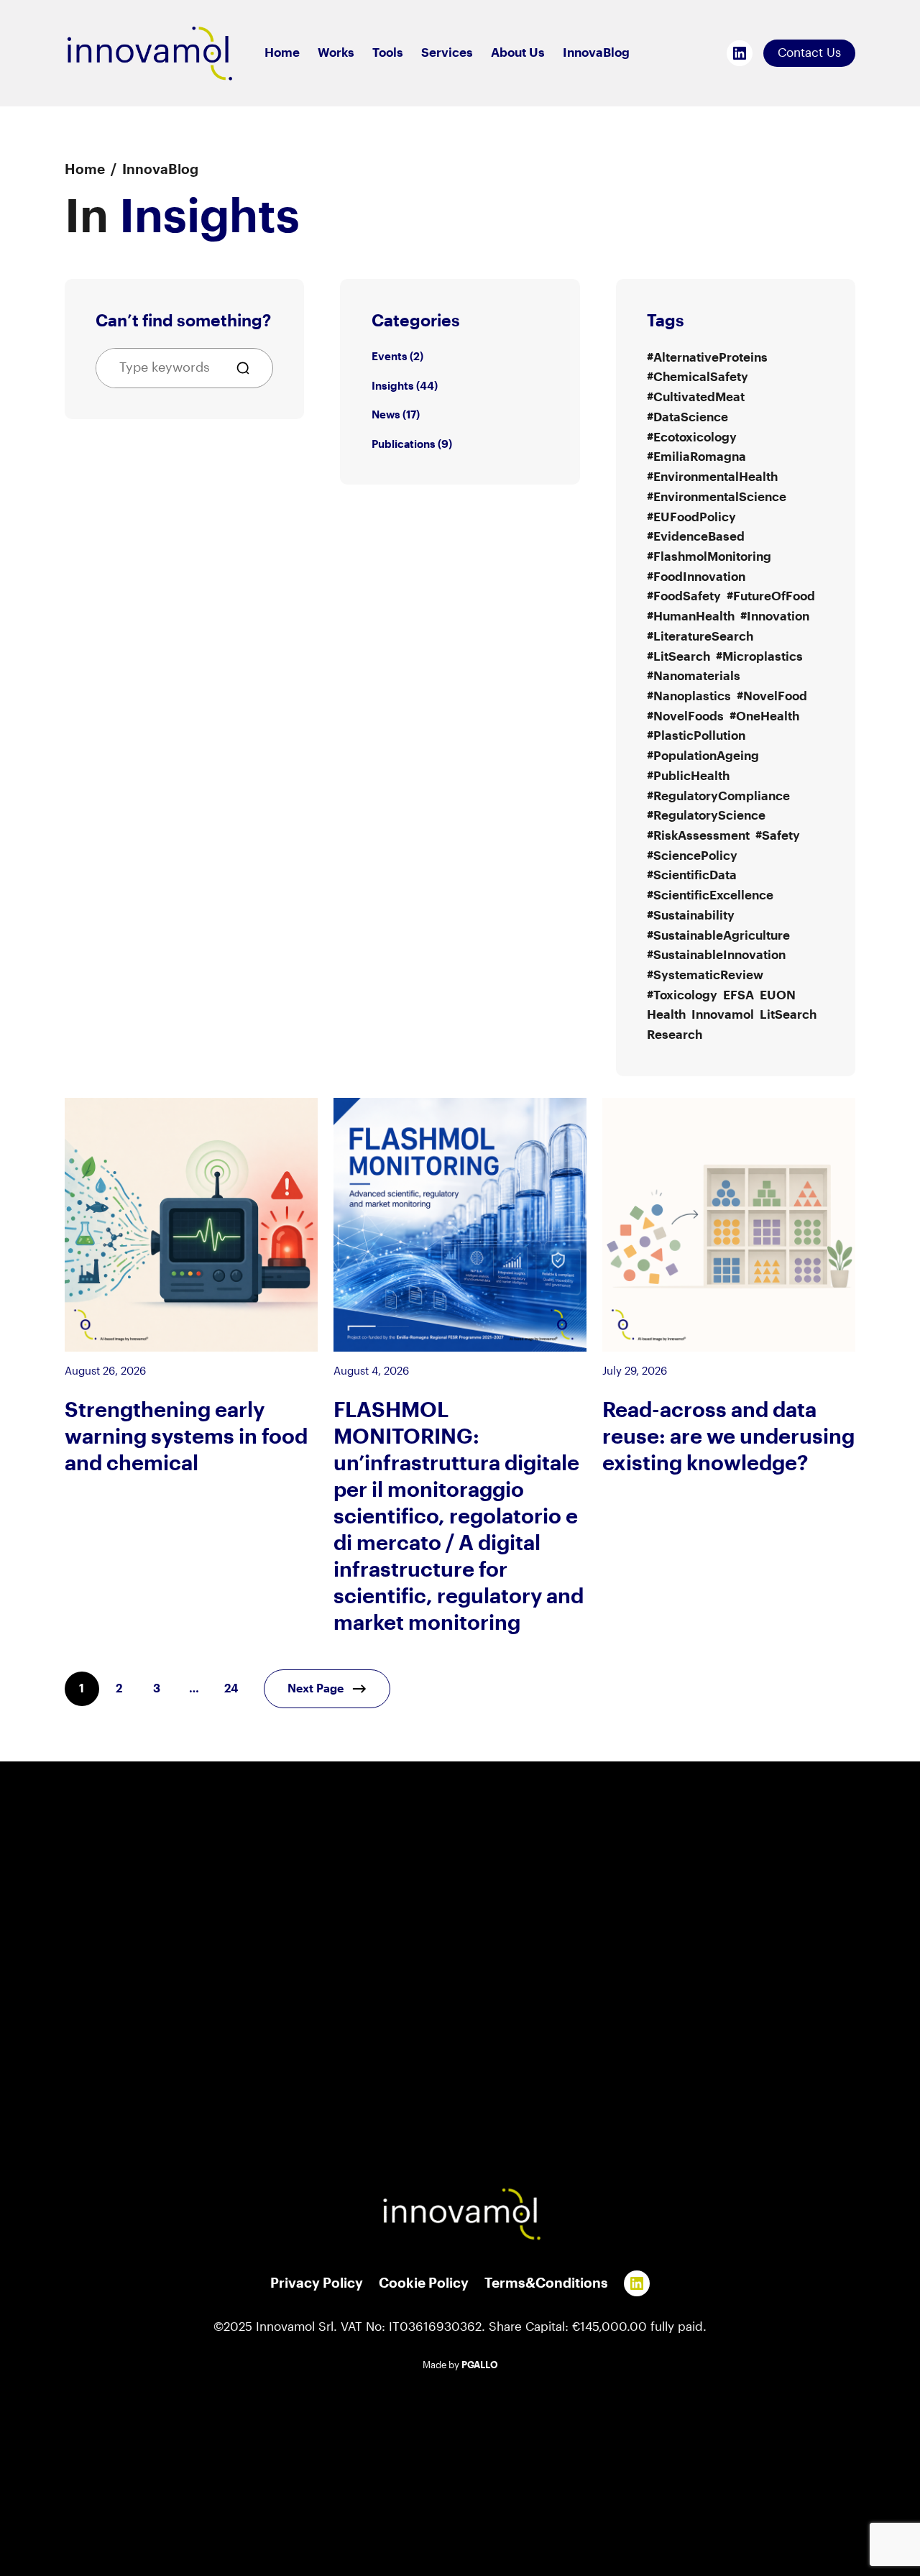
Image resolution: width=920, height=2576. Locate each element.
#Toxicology (682, 995)
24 (231, 1689)
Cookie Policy (424, 2283)
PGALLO (480, 2365)
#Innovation (775, 617)
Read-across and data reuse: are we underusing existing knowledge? (728, 1437)
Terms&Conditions (546, 2283)
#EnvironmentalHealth (712, 477)
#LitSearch (678, 657)
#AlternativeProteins (707, 358)
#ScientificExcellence (710, 895)
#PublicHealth (688, 776)
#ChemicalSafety (698, 377)
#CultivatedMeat (696, 397)
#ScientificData (692, 875)
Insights (393, 386)
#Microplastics (759, 657)
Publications (404, 444)
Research (675, 1035)
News (386, 415)
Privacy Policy (317, 2283)
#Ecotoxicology (692, 437)
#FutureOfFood (771, 596)
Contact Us (809, 53)
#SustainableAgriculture (718, 936)
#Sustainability (691, 916)
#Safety (778, 836)
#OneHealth (764, 716)
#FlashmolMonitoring (709, 557)
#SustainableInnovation (716, 955)
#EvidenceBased (696, 537)
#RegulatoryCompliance (718, 796)
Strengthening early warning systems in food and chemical (186, 1437)
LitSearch (788, 1015)
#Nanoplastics (689, 696)
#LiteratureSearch (700, 637)
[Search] (249, 368)
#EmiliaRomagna (696, 457)
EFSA (739, 995)
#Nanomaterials (694, 676)
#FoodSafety (684, 596)
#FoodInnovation (696, 577)
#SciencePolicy (692, 856)
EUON (778, 995)
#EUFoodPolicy (691, 517)
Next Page (316, 1689)
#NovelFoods (685, 716)
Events (390, 357)
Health (666, 1015)
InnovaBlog (160, 170)
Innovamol (723, 1015)
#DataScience (687, 417)
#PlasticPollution (696, 736)
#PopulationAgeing (703, 756)
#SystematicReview (705, 975)
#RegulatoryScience (706, 816)
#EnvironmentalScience (717, 497)
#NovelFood (772, 696)
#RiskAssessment (698, 836)
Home (85, 170)
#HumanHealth (691, 617)
